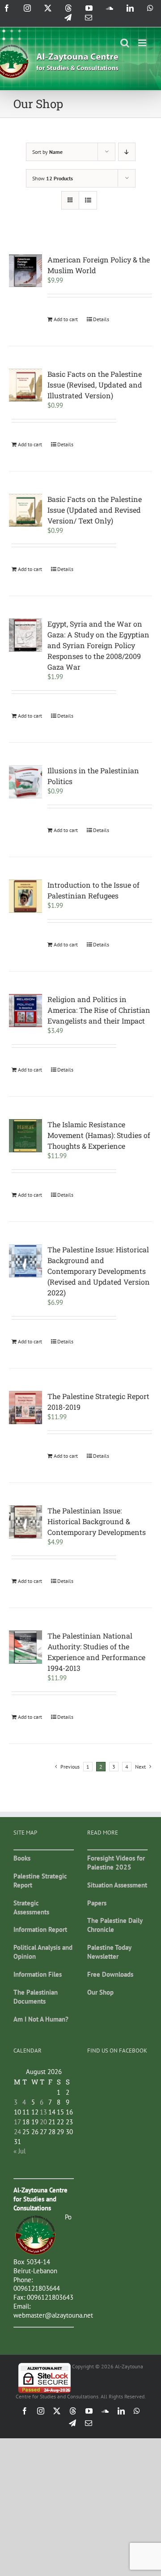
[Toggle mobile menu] (143, 43)
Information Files (38, 1974)
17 (17, 2122)
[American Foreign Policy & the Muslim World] (25, 271)
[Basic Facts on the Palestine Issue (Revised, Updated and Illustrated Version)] (25, 385)
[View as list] (88, 200)
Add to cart (66, 319)
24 (17, 2132)
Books (22, 1858)
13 (43, 2112)
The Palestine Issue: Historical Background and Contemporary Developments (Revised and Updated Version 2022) (99, 1271)
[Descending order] (127, 152)
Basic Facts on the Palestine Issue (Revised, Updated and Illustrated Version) (95, 385)
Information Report (40, 1929)
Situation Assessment (117, 1885)
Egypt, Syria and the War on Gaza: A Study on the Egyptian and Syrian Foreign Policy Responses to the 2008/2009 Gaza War (98, 645)
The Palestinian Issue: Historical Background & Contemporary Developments (97, 1521)
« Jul (19, 2151)
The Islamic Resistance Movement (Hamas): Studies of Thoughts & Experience (99, 1135)
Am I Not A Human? (41, 2019)
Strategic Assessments (31, 1907)
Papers (97, 1903)
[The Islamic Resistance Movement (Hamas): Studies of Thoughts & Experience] (25, 1136)
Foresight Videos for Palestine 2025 (116, 1863)
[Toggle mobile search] (125, 43)
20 (43, 2122)
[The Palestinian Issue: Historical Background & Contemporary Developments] (25, 1522)
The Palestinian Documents (36, 1997)
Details (101, 319)
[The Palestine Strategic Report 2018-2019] (25, 1408)
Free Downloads (110, 1974)
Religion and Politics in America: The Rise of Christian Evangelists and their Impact (99, 1010)
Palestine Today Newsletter (109, 1952)
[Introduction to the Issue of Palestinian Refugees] (25, 896)
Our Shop (100, 1992)
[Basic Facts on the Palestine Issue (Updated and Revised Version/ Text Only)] (25, 510)
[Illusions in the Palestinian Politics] (25, 782)
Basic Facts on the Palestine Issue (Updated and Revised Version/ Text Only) (95, 510)
